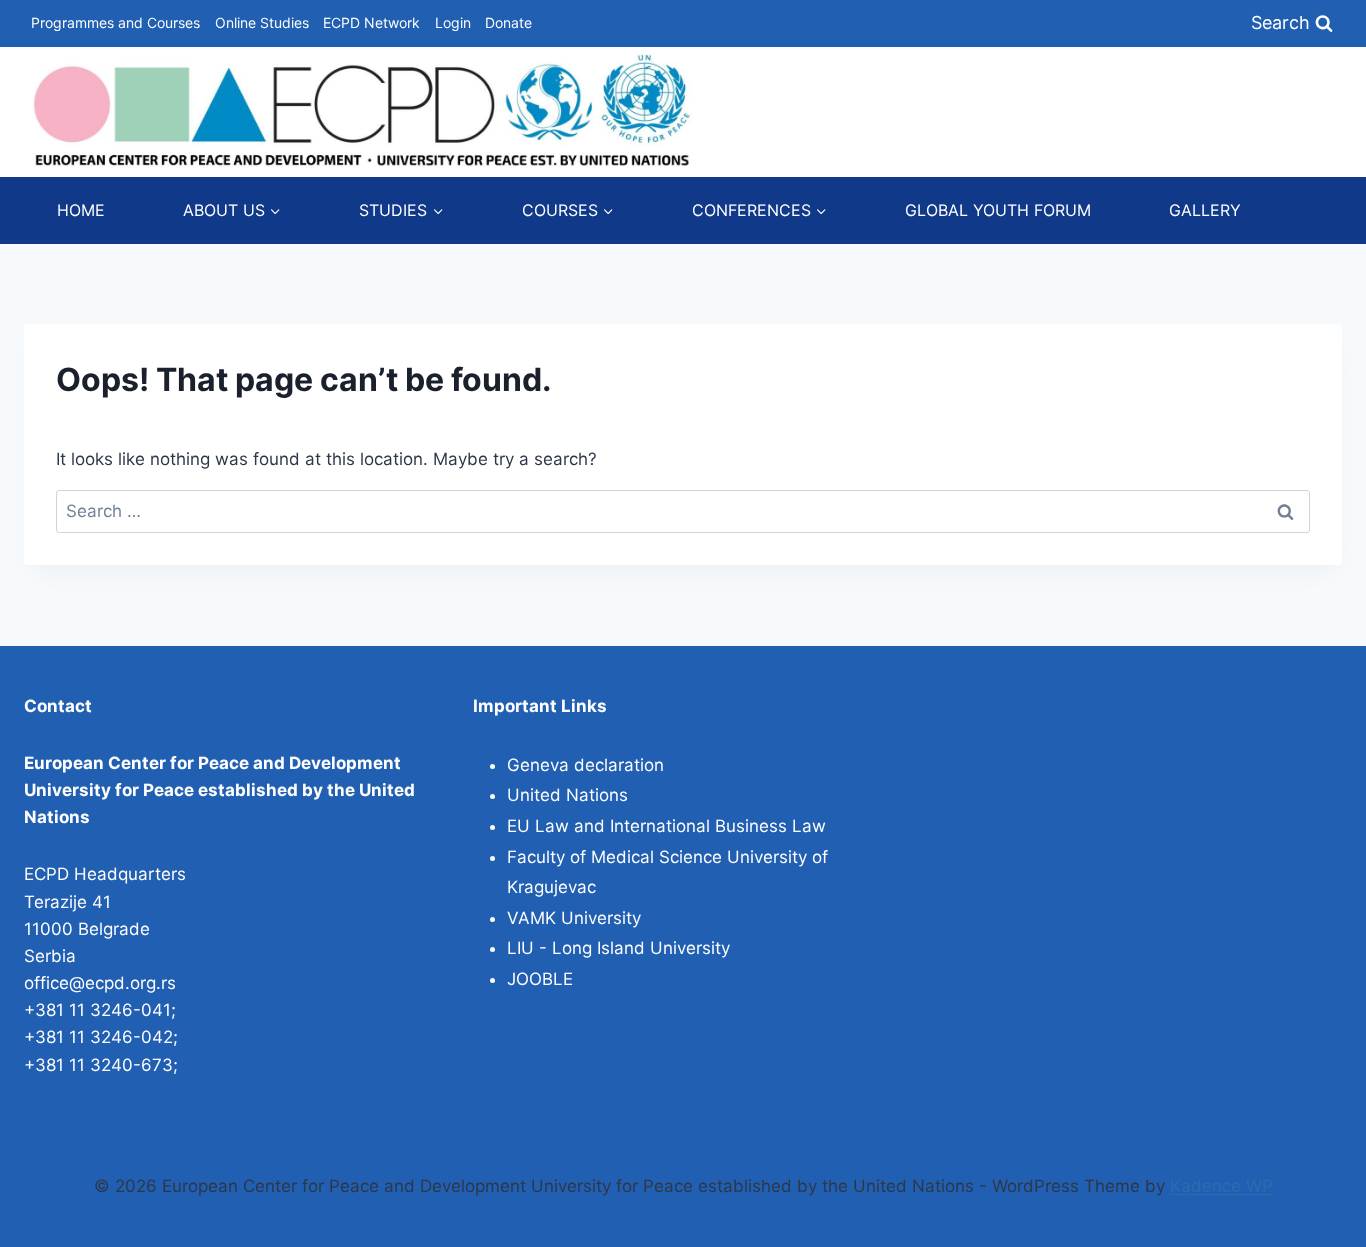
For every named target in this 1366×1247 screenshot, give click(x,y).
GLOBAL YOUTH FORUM (998, 210)
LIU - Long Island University (618, 948)
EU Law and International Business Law (666, 826)
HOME (81, 210)
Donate (508, 22)
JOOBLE (540, 979)
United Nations (567, 795)
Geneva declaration (585, 765)
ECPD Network (371, 22)
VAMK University (574, 918)
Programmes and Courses (115, 22)
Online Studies (262, 22)
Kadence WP (1221, 1186)
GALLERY (1205, 210)
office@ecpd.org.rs (100, 983)
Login (453, 22)
